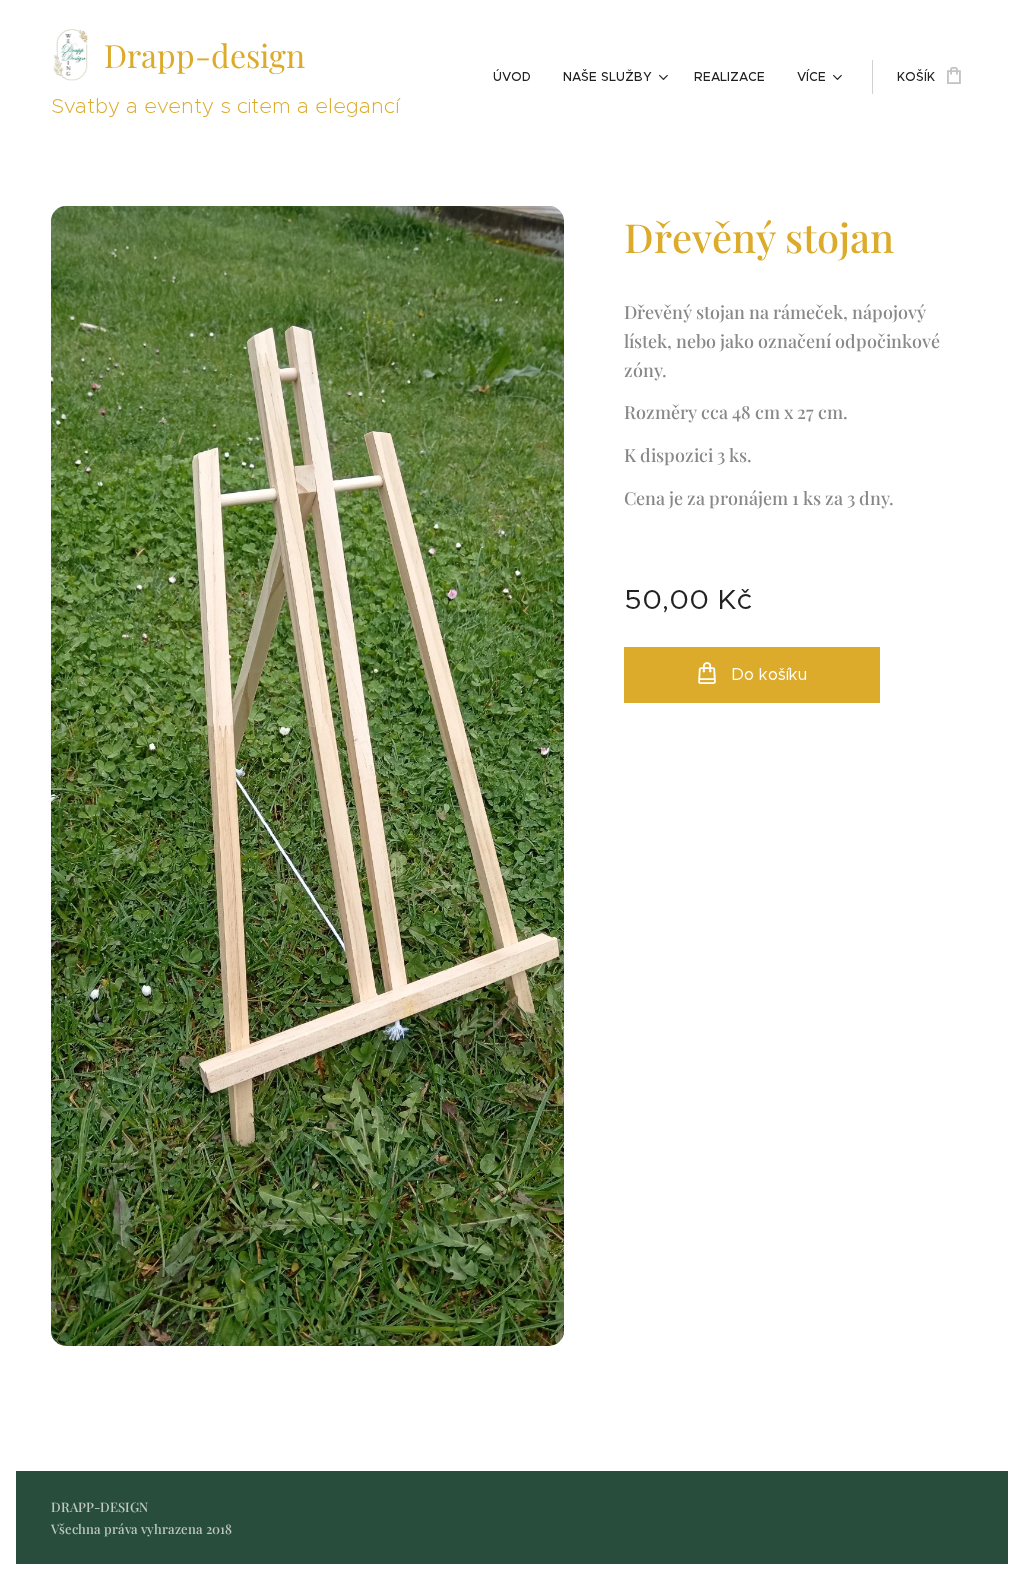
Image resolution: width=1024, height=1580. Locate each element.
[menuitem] (517, 77)
